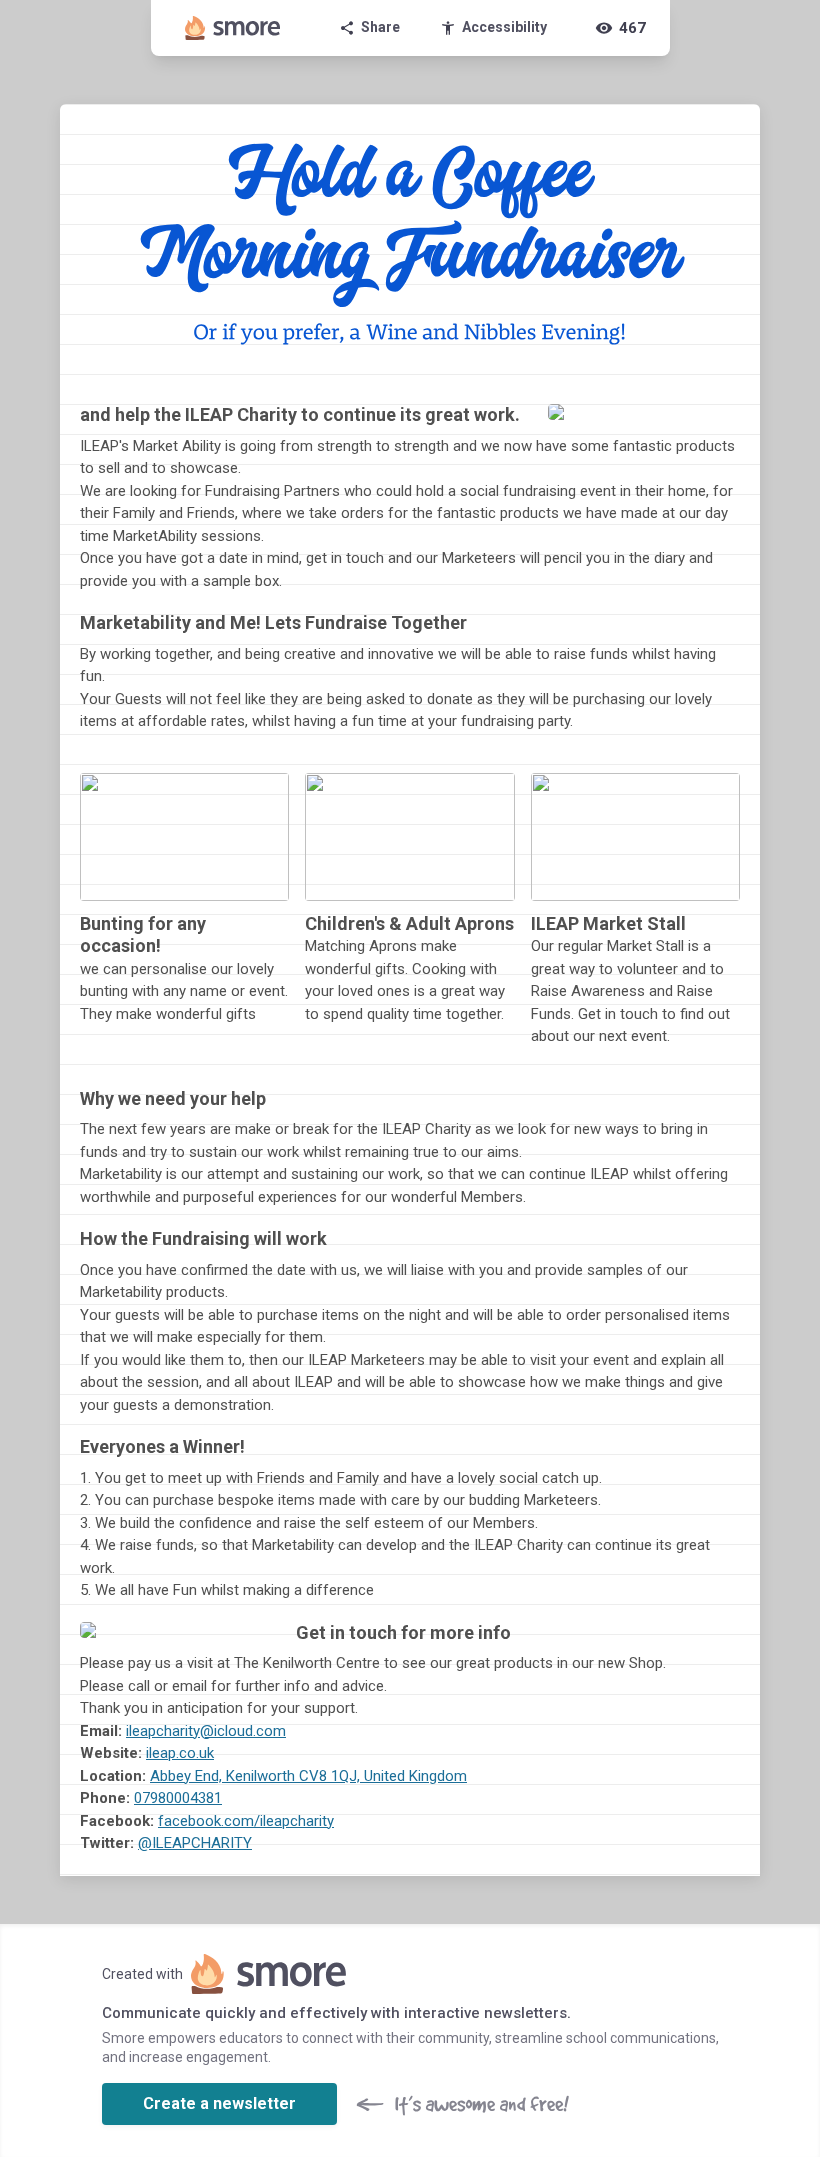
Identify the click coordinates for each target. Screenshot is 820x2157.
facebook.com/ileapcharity (246, 1821)
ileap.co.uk (180, 1753)
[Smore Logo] (233, 28)
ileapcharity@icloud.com (206, 1731)
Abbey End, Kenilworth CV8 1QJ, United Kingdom (308, 1776)
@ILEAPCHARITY (195, 1843)
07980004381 (178, 1798)
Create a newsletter (219, 2103)
